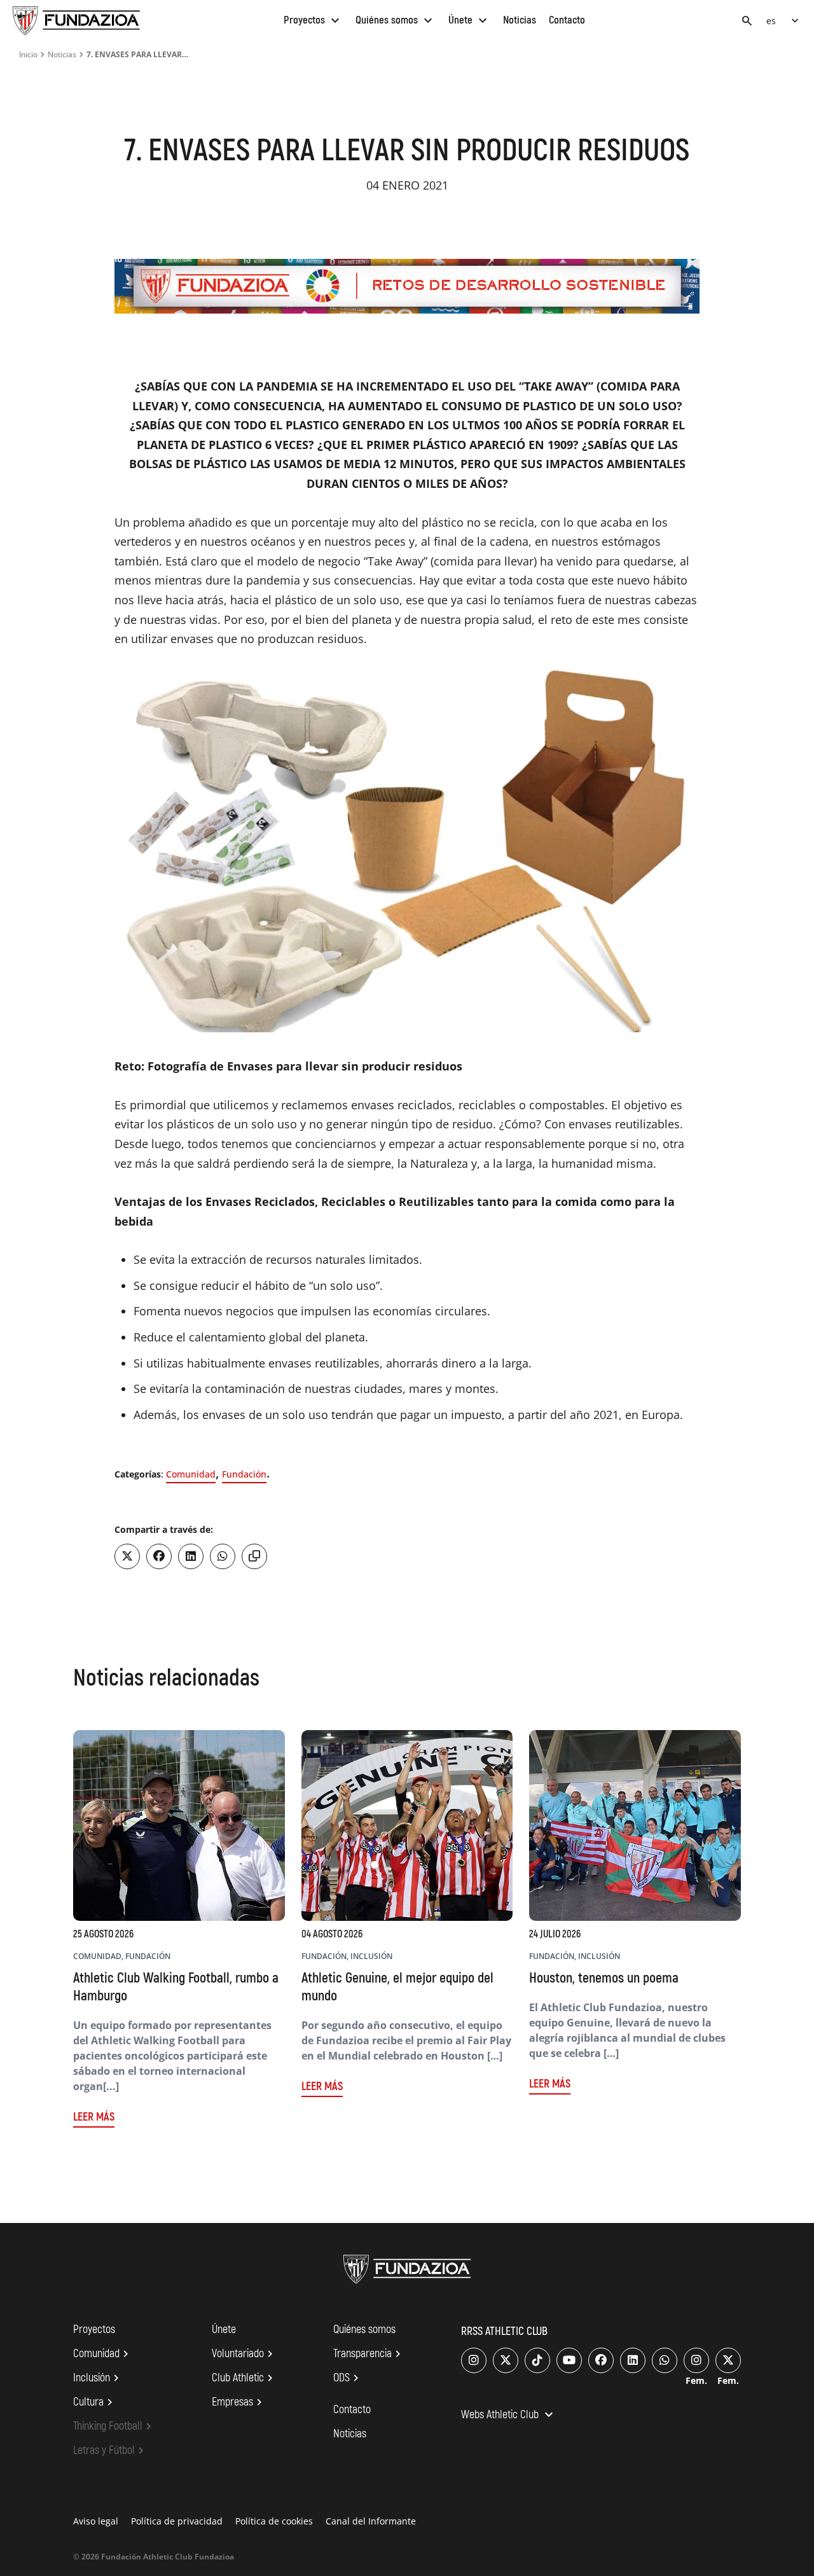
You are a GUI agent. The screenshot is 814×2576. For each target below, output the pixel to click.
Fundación (244, 1474)
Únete (469, 20)
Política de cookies (274, 2521)
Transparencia (369, 2354)
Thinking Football (114, 2427)
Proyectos (313, 20)
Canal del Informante (371, 2521)
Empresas (239, 2402)
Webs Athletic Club (509, 2416)
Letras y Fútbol (110, 2451)
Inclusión (98, 2378)
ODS (348, 2378)
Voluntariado (244, 2354)
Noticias (520, 20)
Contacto (567, 20)
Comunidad (191, 1474)
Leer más (94, 2117)
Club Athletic (244, 2378)
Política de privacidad (177, 2521)
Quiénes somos (396, 20)
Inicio (28, 54)
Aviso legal (96, 2521)
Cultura (95, 2402)
